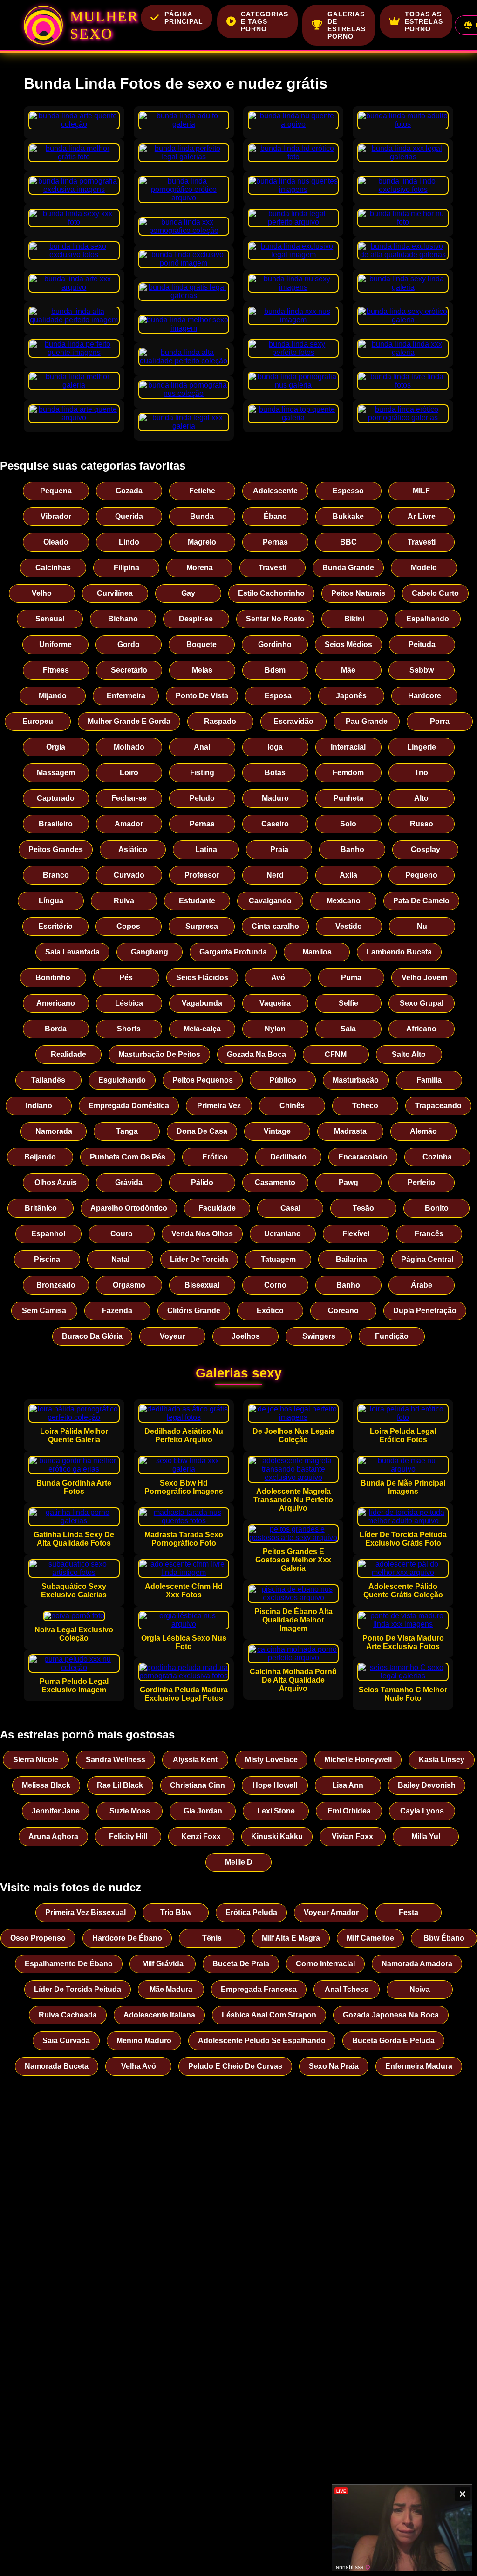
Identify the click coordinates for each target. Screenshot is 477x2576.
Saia (348, 1029)
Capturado (56, 798)
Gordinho (275, 644)
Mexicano (344, 901)
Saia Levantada (72, 952)
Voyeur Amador (331, 1912)
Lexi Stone (276, 1811)
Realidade (68, 1054)
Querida (129, 516)
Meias (202, 670)
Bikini (354, 619)
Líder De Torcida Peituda (78, 1989)
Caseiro (275, 824)
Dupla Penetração (425, 1311)
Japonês (351, 696)
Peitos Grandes (56, 849)
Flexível (356, 1234)
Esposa (278, 696)
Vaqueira (275, 1003)
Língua (51, 901)
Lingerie (422, 747)
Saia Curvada (66, 2041)
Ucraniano (283, 1234)
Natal (120, 1259)
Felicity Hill (128, 1837)
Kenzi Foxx (201, 1837)
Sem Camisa (44, 1311)
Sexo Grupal (422, 1003)
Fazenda (117, 1311)
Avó (278, 978)
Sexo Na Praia (334, 2066)
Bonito (437, 1208)
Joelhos (246, 1336)
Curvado (129, 875)
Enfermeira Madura (419, 2066)
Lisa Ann (348, 1785)
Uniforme (55, 644)
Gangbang (150, 952)
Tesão (363, 1208)
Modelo (424, 568)
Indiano (39, 1106)
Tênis (212, 1938)
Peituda (422, 644)
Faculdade (217, 1208)
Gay (188, 593)
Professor (202, 875)
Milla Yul (426, 1837)
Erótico (215, 1157)
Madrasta (350, 1131)
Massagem (56, 773)
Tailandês (48, 1080)
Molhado (129, 747)
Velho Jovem (424, 978)
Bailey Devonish (427, 1785)
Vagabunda (202, 1003)
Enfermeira (126, 696)
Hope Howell (275, 1785)
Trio (421, 773)
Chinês (292, 1106)
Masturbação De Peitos (159, 1054)
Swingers (319, 1336)
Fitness (56, 670)
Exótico (270, 1311)
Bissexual (202, 1285)
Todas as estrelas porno (424, 21)
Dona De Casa (202, 1131)
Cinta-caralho (275, 926)
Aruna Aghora (53, 1837)
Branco (56, 875)
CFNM (336, 1054)
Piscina (47, 1259)
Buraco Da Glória (92, 1336)
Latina (206, 849)
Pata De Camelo (421, 901)
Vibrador (56, 516)
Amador (129, 824)
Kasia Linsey (442, 1760)
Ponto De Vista (202, 696)
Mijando (53, 696)
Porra (440, 721)
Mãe (348, 670)
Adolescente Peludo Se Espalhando (262, 2041)
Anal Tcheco (347, 1989)
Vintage (277, 1131)
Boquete (201, 644)
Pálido (202, 1182)
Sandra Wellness (116, 1760)
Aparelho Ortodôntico (129, 1208)
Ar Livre (422, 516)
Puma (351, 978)
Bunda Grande (348, 568)
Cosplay (426, 849)
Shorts (129, 1029)
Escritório (55, 926)
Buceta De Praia (241, 1964)
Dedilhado (288, 1157)
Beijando (40, 1157)
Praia (279, 849)
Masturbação (356, 1080)
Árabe (422, 1285)
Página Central (427, 1259)
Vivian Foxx (352, 1837)
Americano (56, 1003)
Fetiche (202, 491)
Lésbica (129, 1003)
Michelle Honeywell (358, 1760)
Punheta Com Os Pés (128, 1157)
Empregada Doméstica (129, 1106)
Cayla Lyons (422, 1811)
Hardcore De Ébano (127, 1938)
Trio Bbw (176, 1912)
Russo (422, 824)
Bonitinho (53, 978)
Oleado (56, 542)
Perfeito (421, 1182)
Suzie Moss (130, 1811)
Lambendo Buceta (399, 952)
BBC (348, 542)
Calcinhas (53, 568)
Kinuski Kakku (277, 1837)
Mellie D (239, 1862)
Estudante (197, 901)
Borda (56, 1029)
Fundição (392, 1336)
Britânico (41, 1208)
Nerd (275, 875)
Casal (290, 1208)
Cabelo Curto (435, 593)
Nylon (275, 1029)
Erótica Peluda (251, 1912)
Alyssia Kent (195, 1760)
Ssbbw (422, 670)
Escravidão (293, 721)
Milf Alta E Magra (291, 1938)
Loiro (129, 773)
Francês (429, 1234)
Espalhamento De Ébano (69, 1964)
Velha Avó (139, 2066)
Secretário (129, 670)
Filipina (126, 568)
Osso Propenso (38, 1938)
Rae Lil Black (120, 1785)
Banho (352, 849)
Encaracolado (363, 1157)
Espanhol (48, 1234)
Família (429, 1080)
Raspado (220, 721)
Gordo (129, 644)
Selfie (348, 1003)
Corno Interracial (325, 1964)
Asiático (133, 849)
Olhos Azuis (56, 1182)
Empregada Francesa (259, 1989)
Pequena (56, 491)
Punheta (348, 798)
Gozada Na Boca (256, 1054)
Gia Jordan (203, 1811)
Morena (200, 568)
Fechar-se (129, 798)
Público (283, 1080)
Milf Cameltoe (370, 1938)
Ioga (275, 747)
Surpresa (202, 926)
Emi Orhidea (349, 1811)
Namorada (54, 1131)
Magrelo (202, 542)
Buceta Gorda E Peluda (393, 2041)
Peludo (202, 798)
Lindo (129, 542)
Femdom (348, 773)
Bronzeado (56, 1285)
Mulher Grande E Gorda (129, 721)
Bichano (123, 619)
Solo (348, 824)
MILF (421, 491)
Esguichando (122, 1080)
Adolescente (275, 491)
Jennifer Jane (56, 1811)
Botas (275, 773)
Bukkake (348, 516)
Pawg (348, 1182)
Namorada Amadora (417, 1964)
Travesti (422, 542)
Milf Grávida (163, 1964)
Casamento (275, 1182)
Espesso (348, 491)
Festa (409, 1912)
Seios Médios (348, 644)
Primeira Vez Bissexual (85, 1912)
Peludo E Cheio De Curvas (235, 2066)
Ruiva (124, 901)
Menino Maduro (144, 2041)
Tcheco (365, 1106)
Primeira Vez (219, 1106)
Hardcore (425, 696)
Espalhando (428, 619)
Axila (348, 875)
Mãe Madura (171, 1989)
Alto (421, 798)
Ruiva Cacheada (68, 2015)
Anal (202, 747)
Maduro (275, 798)
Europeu (38, 721)
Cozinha (437, 1157)
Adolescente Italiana (159, 2015)
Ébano (275, 516)
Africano (421, 1029)
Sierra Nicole (36, 1760)
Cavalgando (270, 901)
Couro (122, 1234)
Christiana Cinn (198, 1785)
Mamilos (317, 952)
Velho (42, 593)
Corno (275, 1285)
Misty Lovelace (271, 1760)
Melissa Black (46, 1785)
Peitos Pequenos (203, 1080)
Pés (126, 978)
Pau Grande (367, 721)
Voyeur (172, 1336)
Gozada (129, 491)
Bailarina (351, 1259)
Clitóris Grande (194, 1311)
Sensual (50, 619)
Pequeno (421, 875)
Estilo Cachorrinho (271, 593)
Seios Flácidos (202, 978)
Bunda (202, 516)
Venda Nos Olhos (202, 1234)
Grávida (129, 1182)
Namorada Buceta (57, 2066)
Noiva (420, 1989)
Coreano (343, 1311)
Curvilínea (115, 593)
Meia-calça (202, 1029)
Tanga (127, 1131)
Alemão (423, 1131)
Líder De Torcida (199, 1259)
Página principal (184, 18)
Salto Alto (409, 1054)
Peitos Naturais (358, 593)
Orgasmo (129, 1285)
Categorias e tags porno (265, 21)
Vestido (349, 926)
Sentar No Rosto (275, 619)
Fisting (202, 773)
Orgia (56, 747)
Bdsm (275, 670)
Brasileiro (56, 824)
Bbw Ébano (444, 1938)
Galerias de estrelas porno (347, 25)
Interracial (348, 747)
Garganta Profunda (233, 952)
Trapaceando (438, 1106)
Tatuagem (278, 1259)
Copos (128, 926)
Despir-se (196, 619)
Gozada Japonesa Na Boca (391, 2015)
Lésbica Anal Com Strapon (269, 2015)
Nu (422, 926)
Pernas (275, 542)
